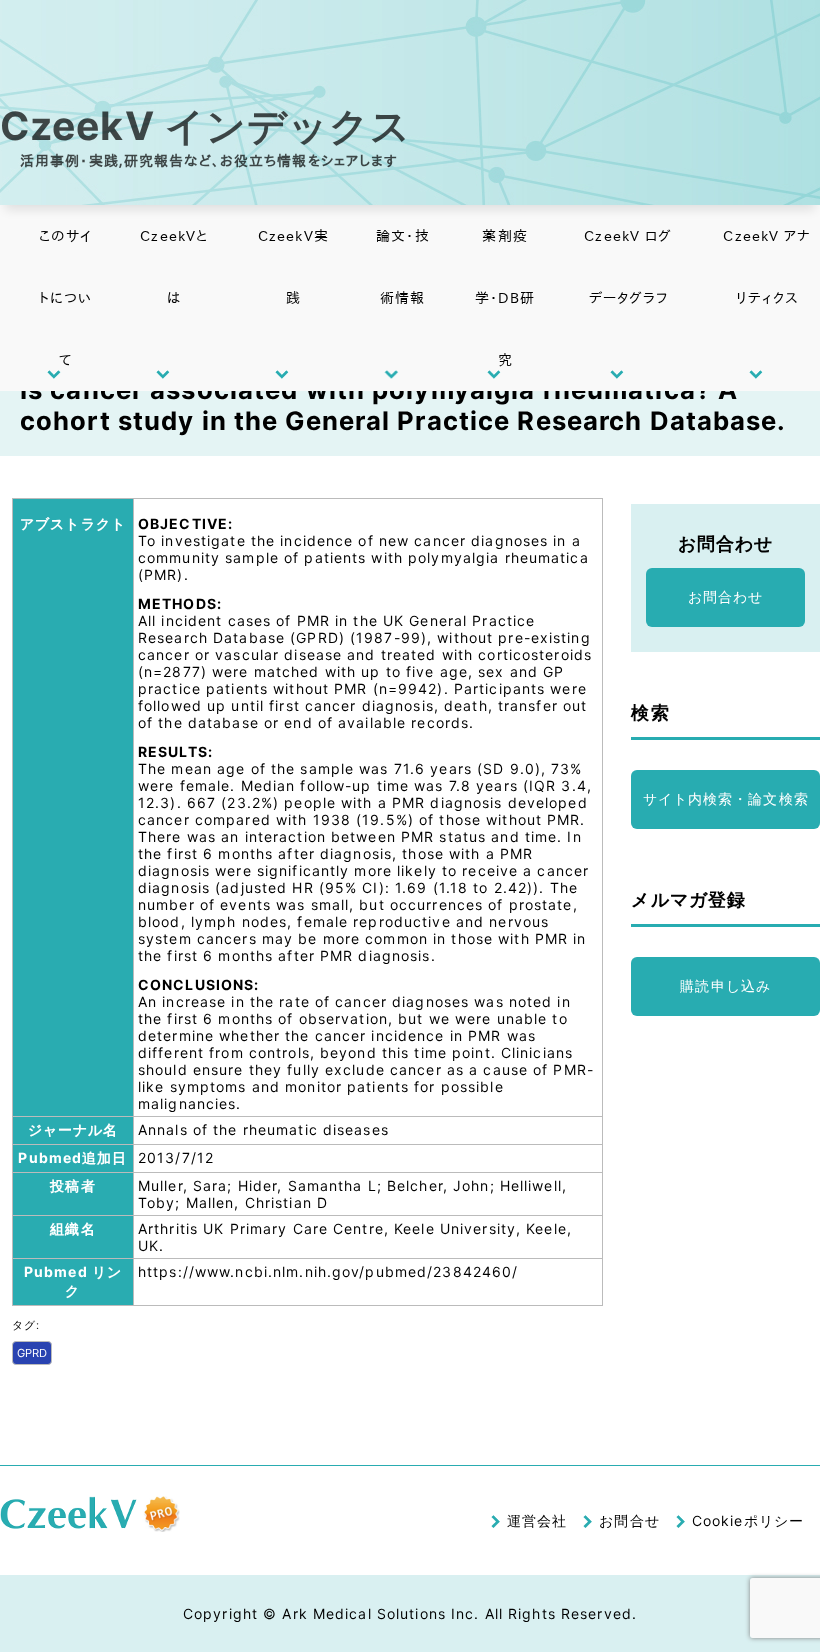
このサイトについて (65, 298)
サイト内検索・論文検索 (726, 798)
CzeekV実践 (293, 267)
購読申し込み (725, 985)
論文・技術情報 (402, 267)
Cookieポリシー (748, 1520)
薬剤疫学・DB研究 (505, 298)
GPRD (32, 1353)
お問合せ (629, 1520)
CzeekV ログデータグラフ (628, 267)
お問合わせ (726, 596)
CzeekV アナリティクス (767, 267)
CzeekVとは (174, 267)
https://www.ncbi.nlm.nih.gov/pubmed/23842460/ (328, 1271)
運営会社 (537, 1520)
